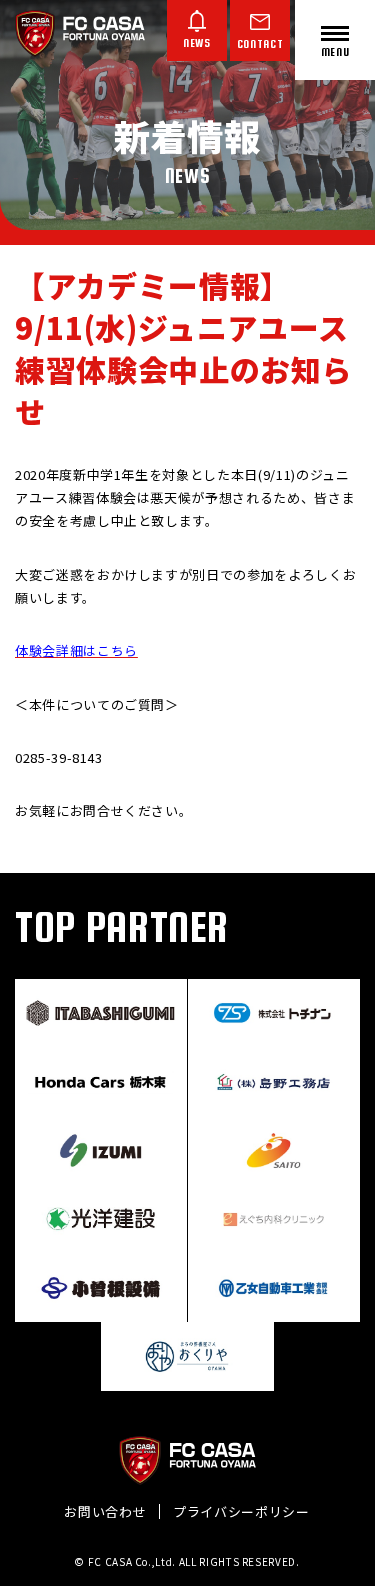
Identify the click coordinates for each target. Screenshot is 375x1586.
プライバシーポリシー (241, 1511)
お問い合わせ (105, 1511)
